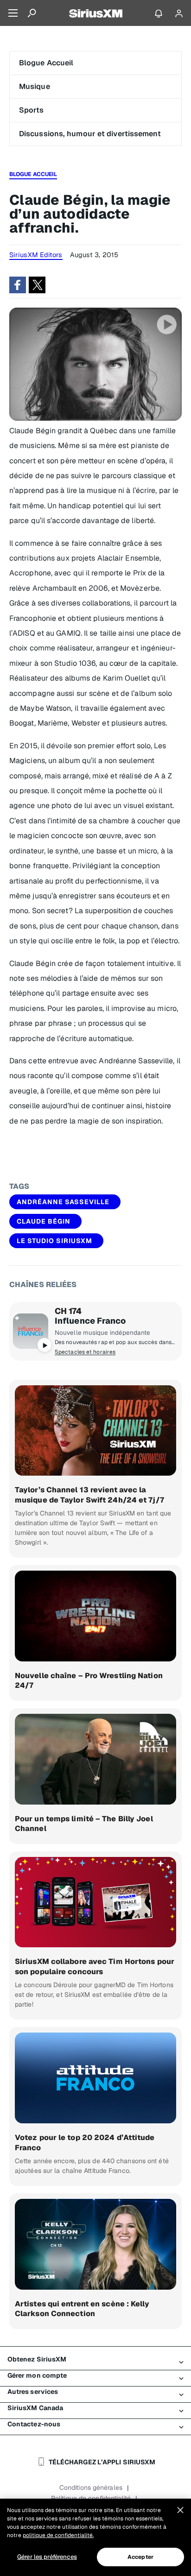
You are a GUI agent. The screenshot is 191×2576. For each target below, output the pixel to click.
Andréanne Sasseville (63, 1202)
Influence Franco (90, 1321)
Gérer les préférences (47, 2557)
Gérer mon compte (37, 2375)
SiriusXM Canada (35, 2408)
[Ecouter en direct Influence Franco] (31, 1331)
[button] (18, 285)
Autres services (33, 2392)
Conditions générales (91, 2488)
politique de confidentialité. (58, 2535)
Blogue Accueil (46, 63)
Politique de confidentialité (91, 2498)
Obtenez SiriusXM (37, 2359)
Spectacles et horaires (85, 1352)
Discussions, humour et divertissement (90, 134)
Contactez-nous (34, 2424)
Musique (35, 86)
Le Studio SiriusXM (54, 1241)
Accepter (140, 2557)
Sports (32, 110)
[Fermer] (180, 2510)
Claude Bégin (44, 1221)
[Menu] (13, 13)
